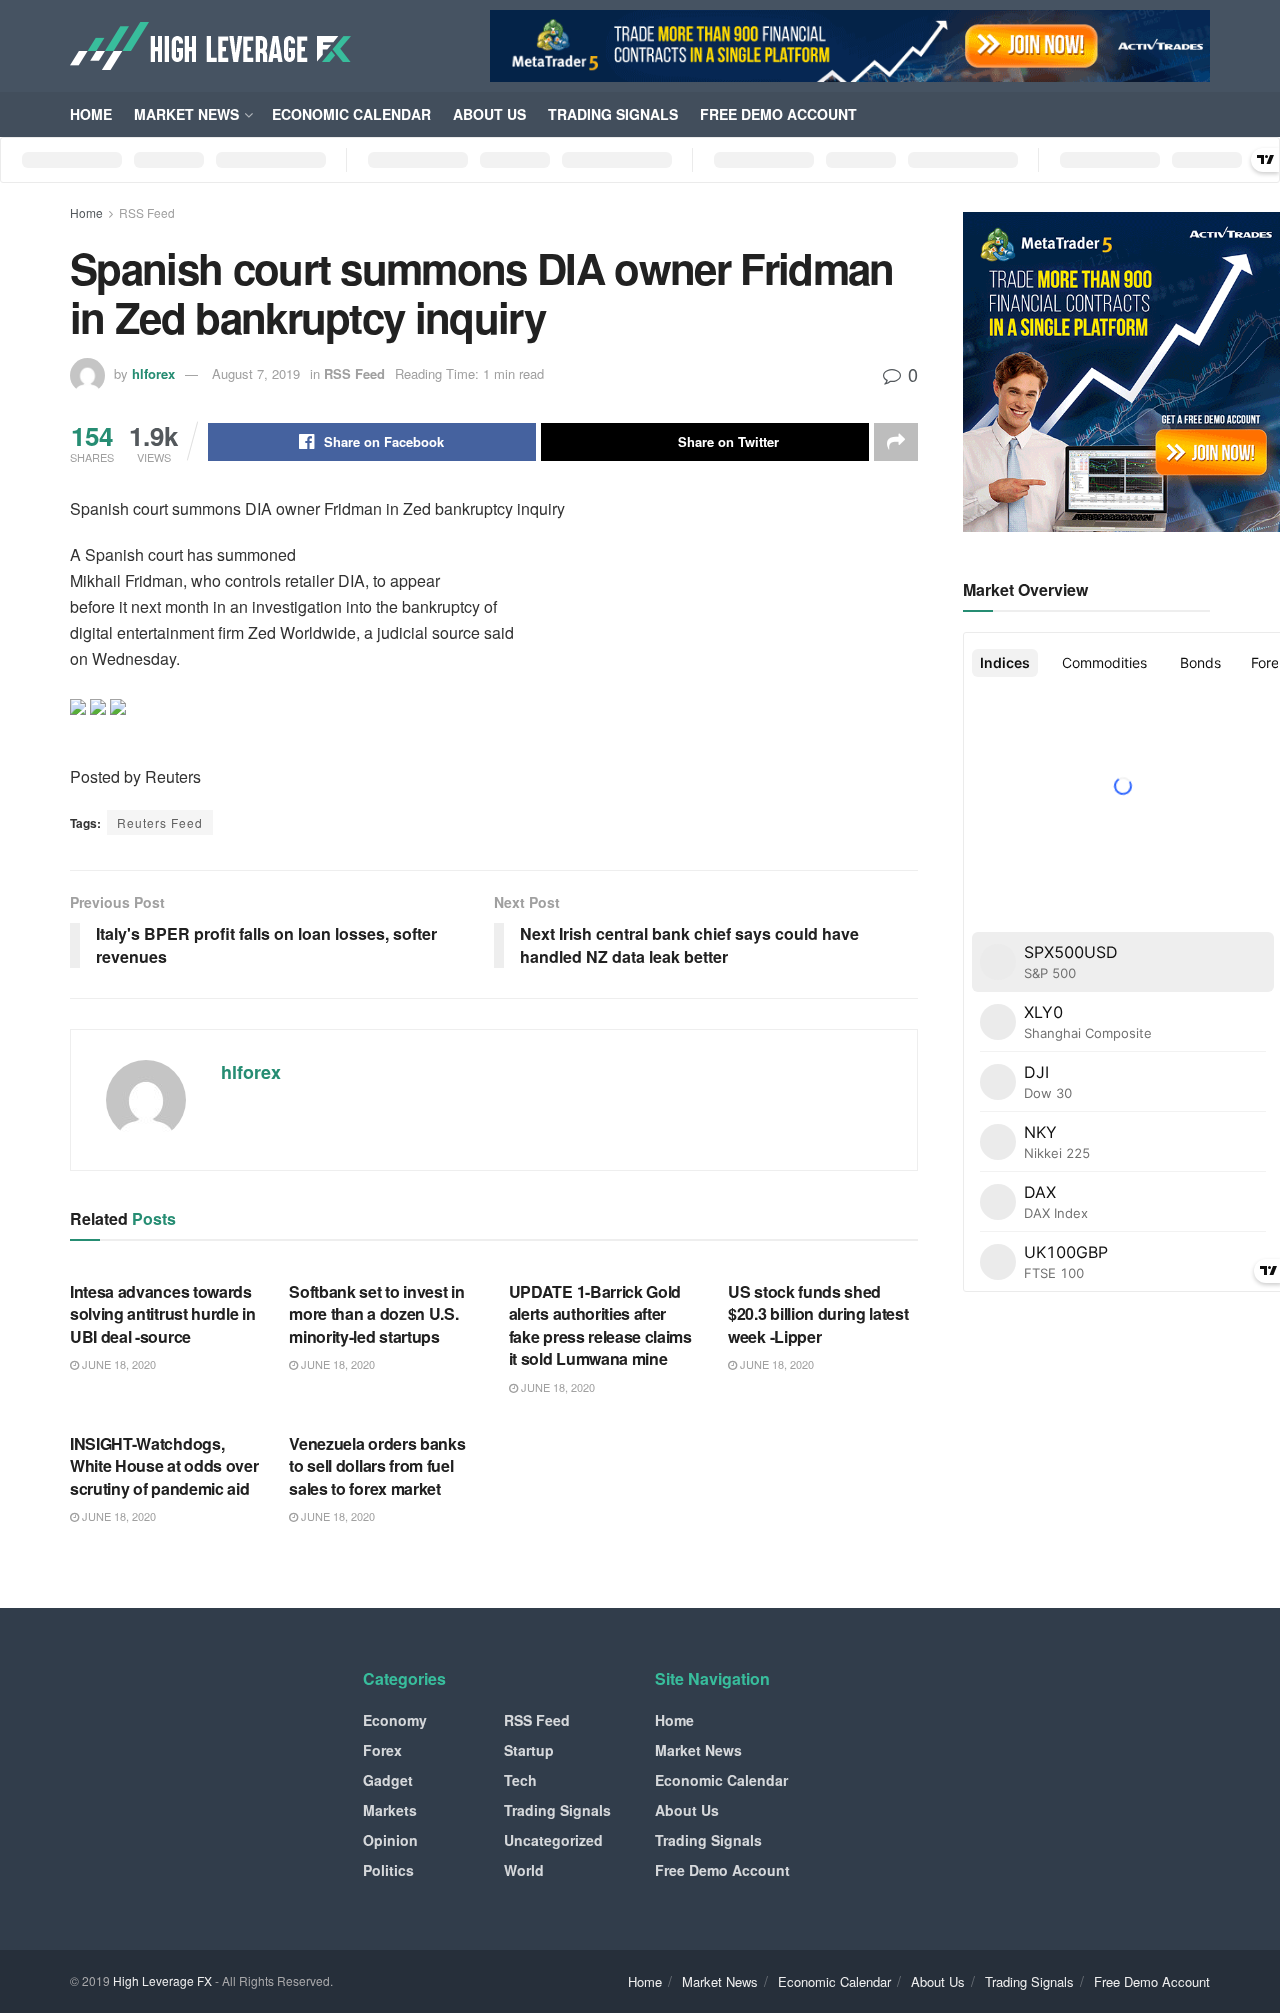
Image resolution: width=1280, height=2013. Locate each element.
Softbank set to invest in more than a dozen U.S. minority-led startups (376, 1314)
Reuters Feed (160, 822)
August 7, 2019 (256, 373)
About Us (489, 114)
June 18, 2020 (117, 1364)
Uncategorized (553, 1840)
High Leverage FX (162, 1980)
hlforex (153, 373)
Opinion (390, 1840)
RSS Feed (147, 212)
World (524, 1870)
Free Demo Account (778, 114)
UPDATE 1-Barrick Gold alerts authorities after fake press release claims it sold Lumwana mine (600, 1325)
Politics (388, 1870)
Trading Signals (613, 114)
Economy (395, 1720)
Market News (186, 114)
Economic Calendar (351, 114)
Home (91, 114)
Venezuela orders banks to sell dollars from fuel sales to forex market (377, 1466)
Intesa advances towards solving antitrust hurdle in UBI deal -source (162, 1314)
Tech (520, 1780)
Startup (529, 1750)
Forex (382, 1750)
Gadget (388, 1780)
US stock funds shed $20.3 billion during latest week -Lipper (818, 1314)
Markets (390, 1810)
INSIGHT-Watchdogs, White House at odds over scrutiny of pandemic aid (164, 1466)
